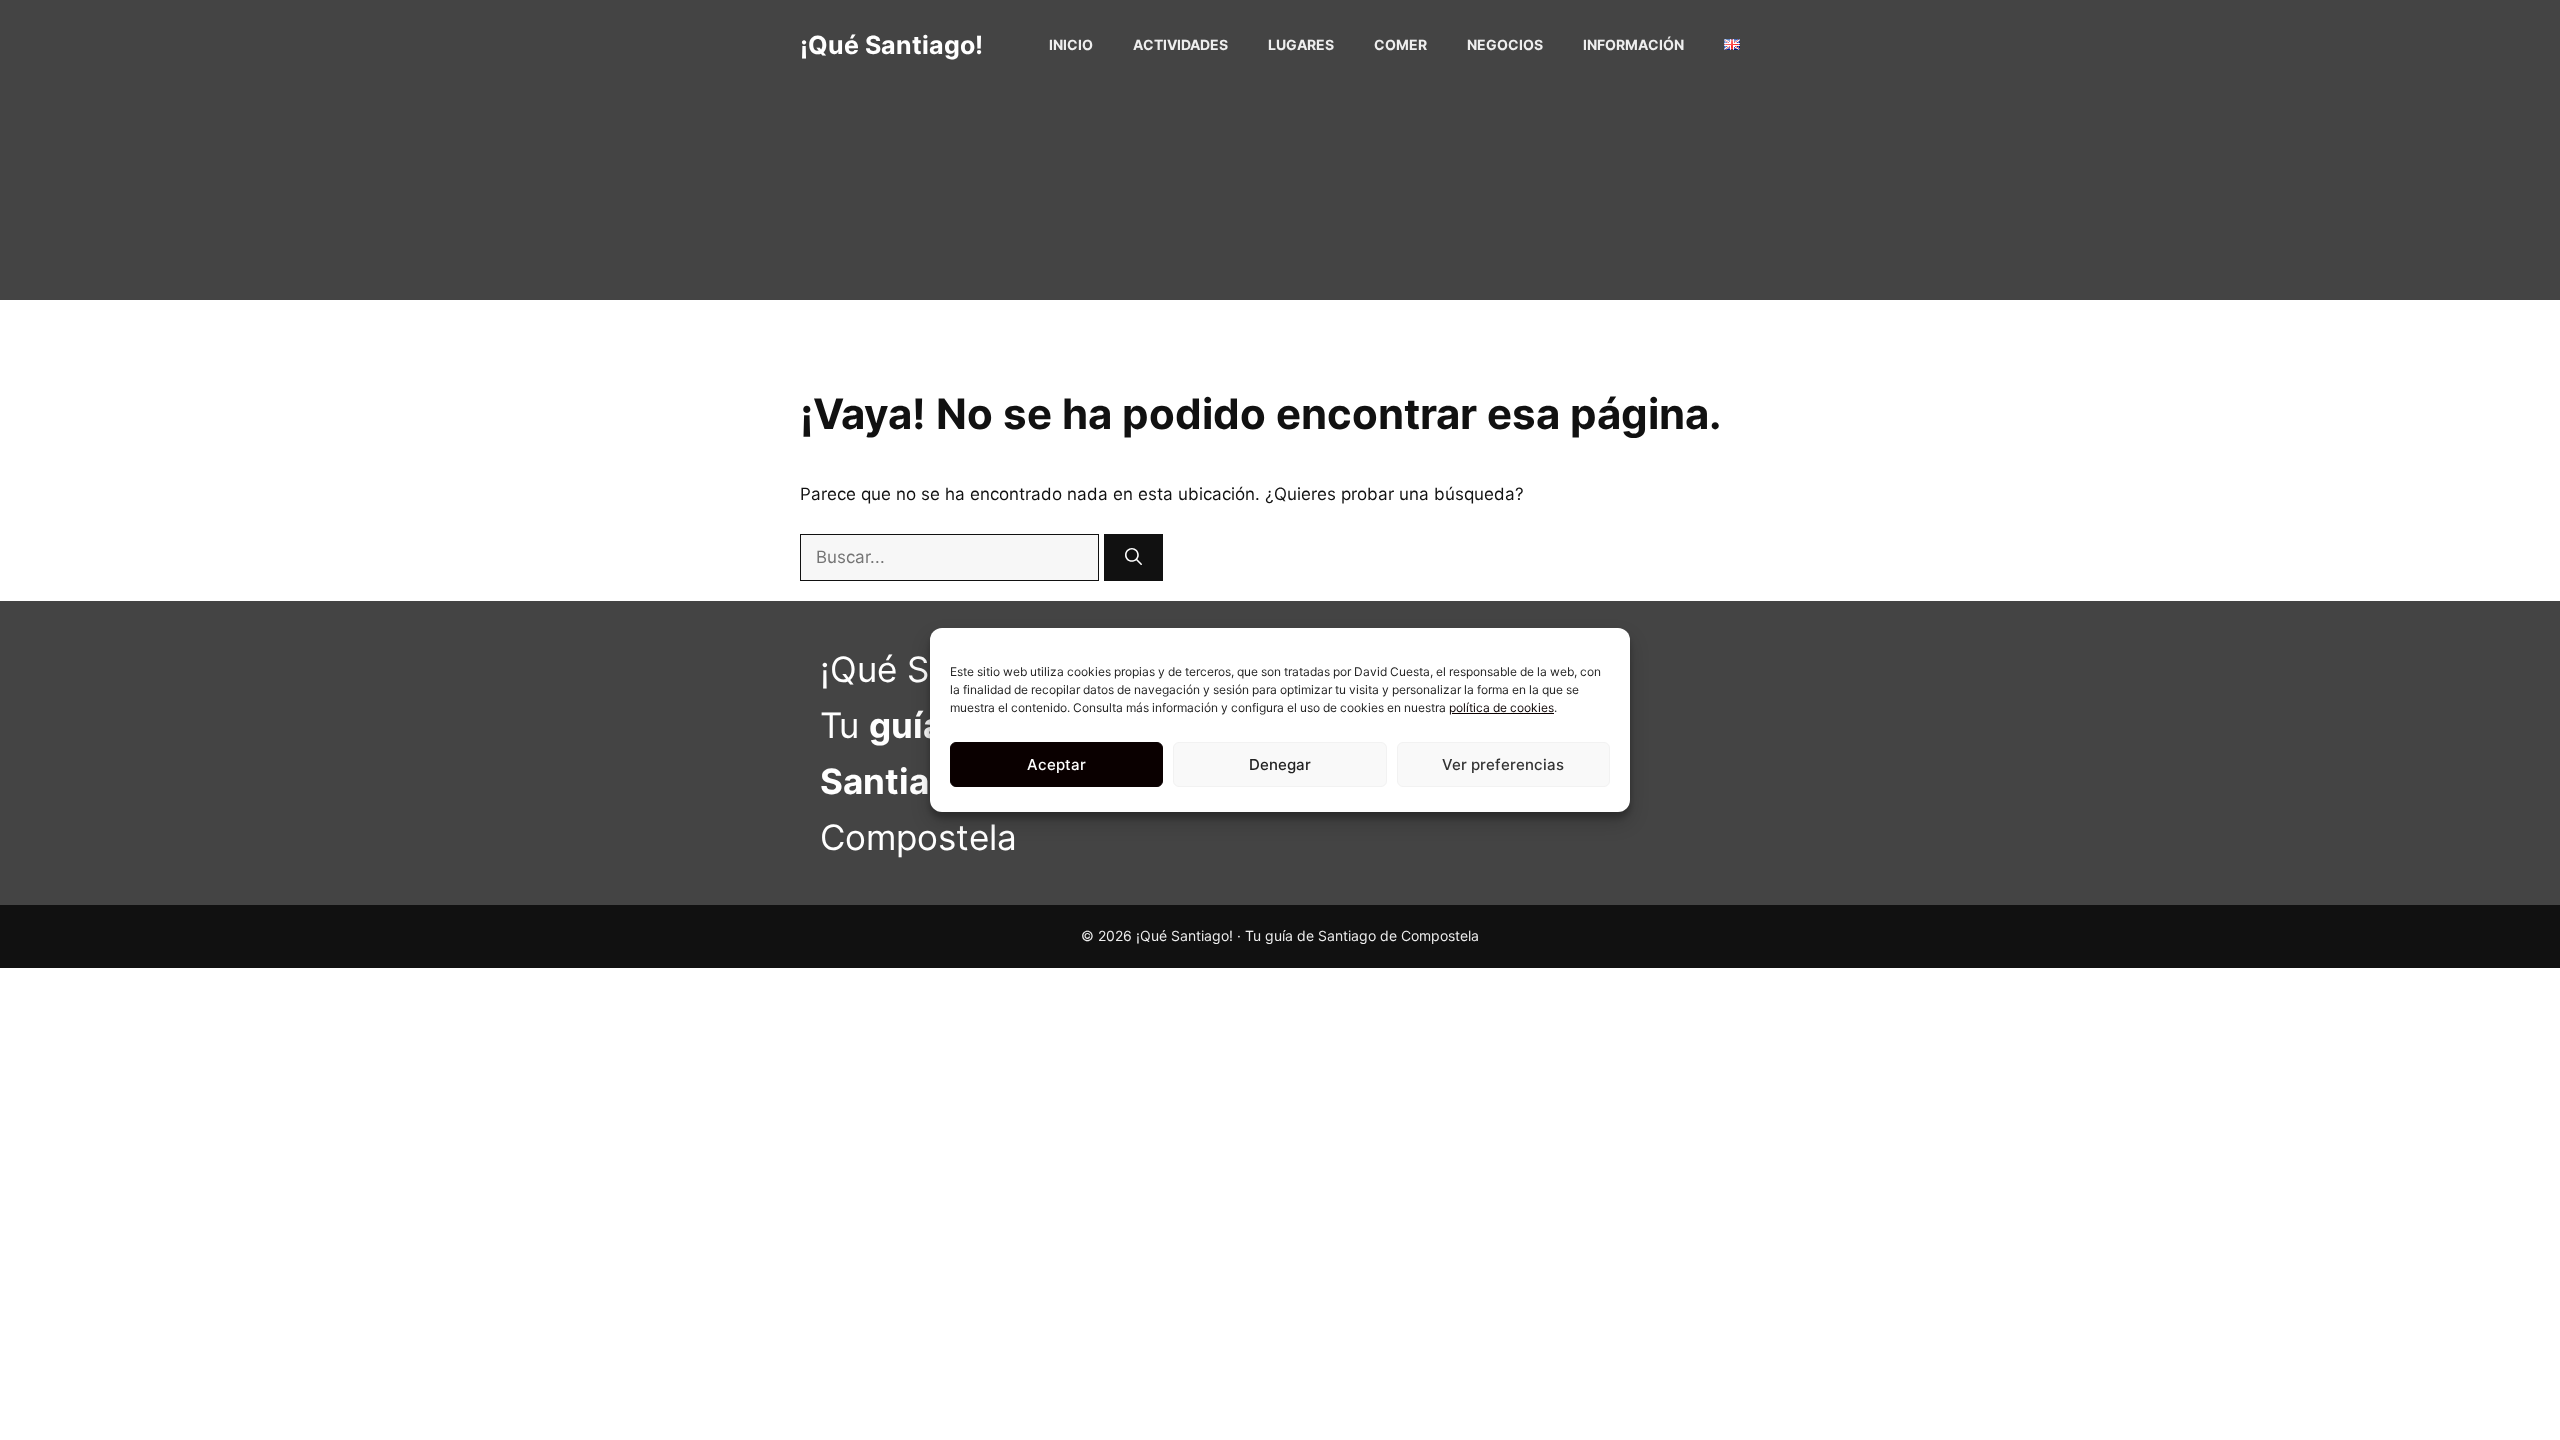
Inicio (1071, 44)
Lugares (1301, 44)
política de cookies (1501, 707)
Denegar (1280, 764)
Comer (1400, 44)
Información (1633, 44)
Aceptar (1056, 764)
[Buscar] (1133, 558)
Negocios (1505, 44)
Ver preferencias (1503, 764)
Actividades (1180, 44)
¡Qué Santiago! (891, 45)
